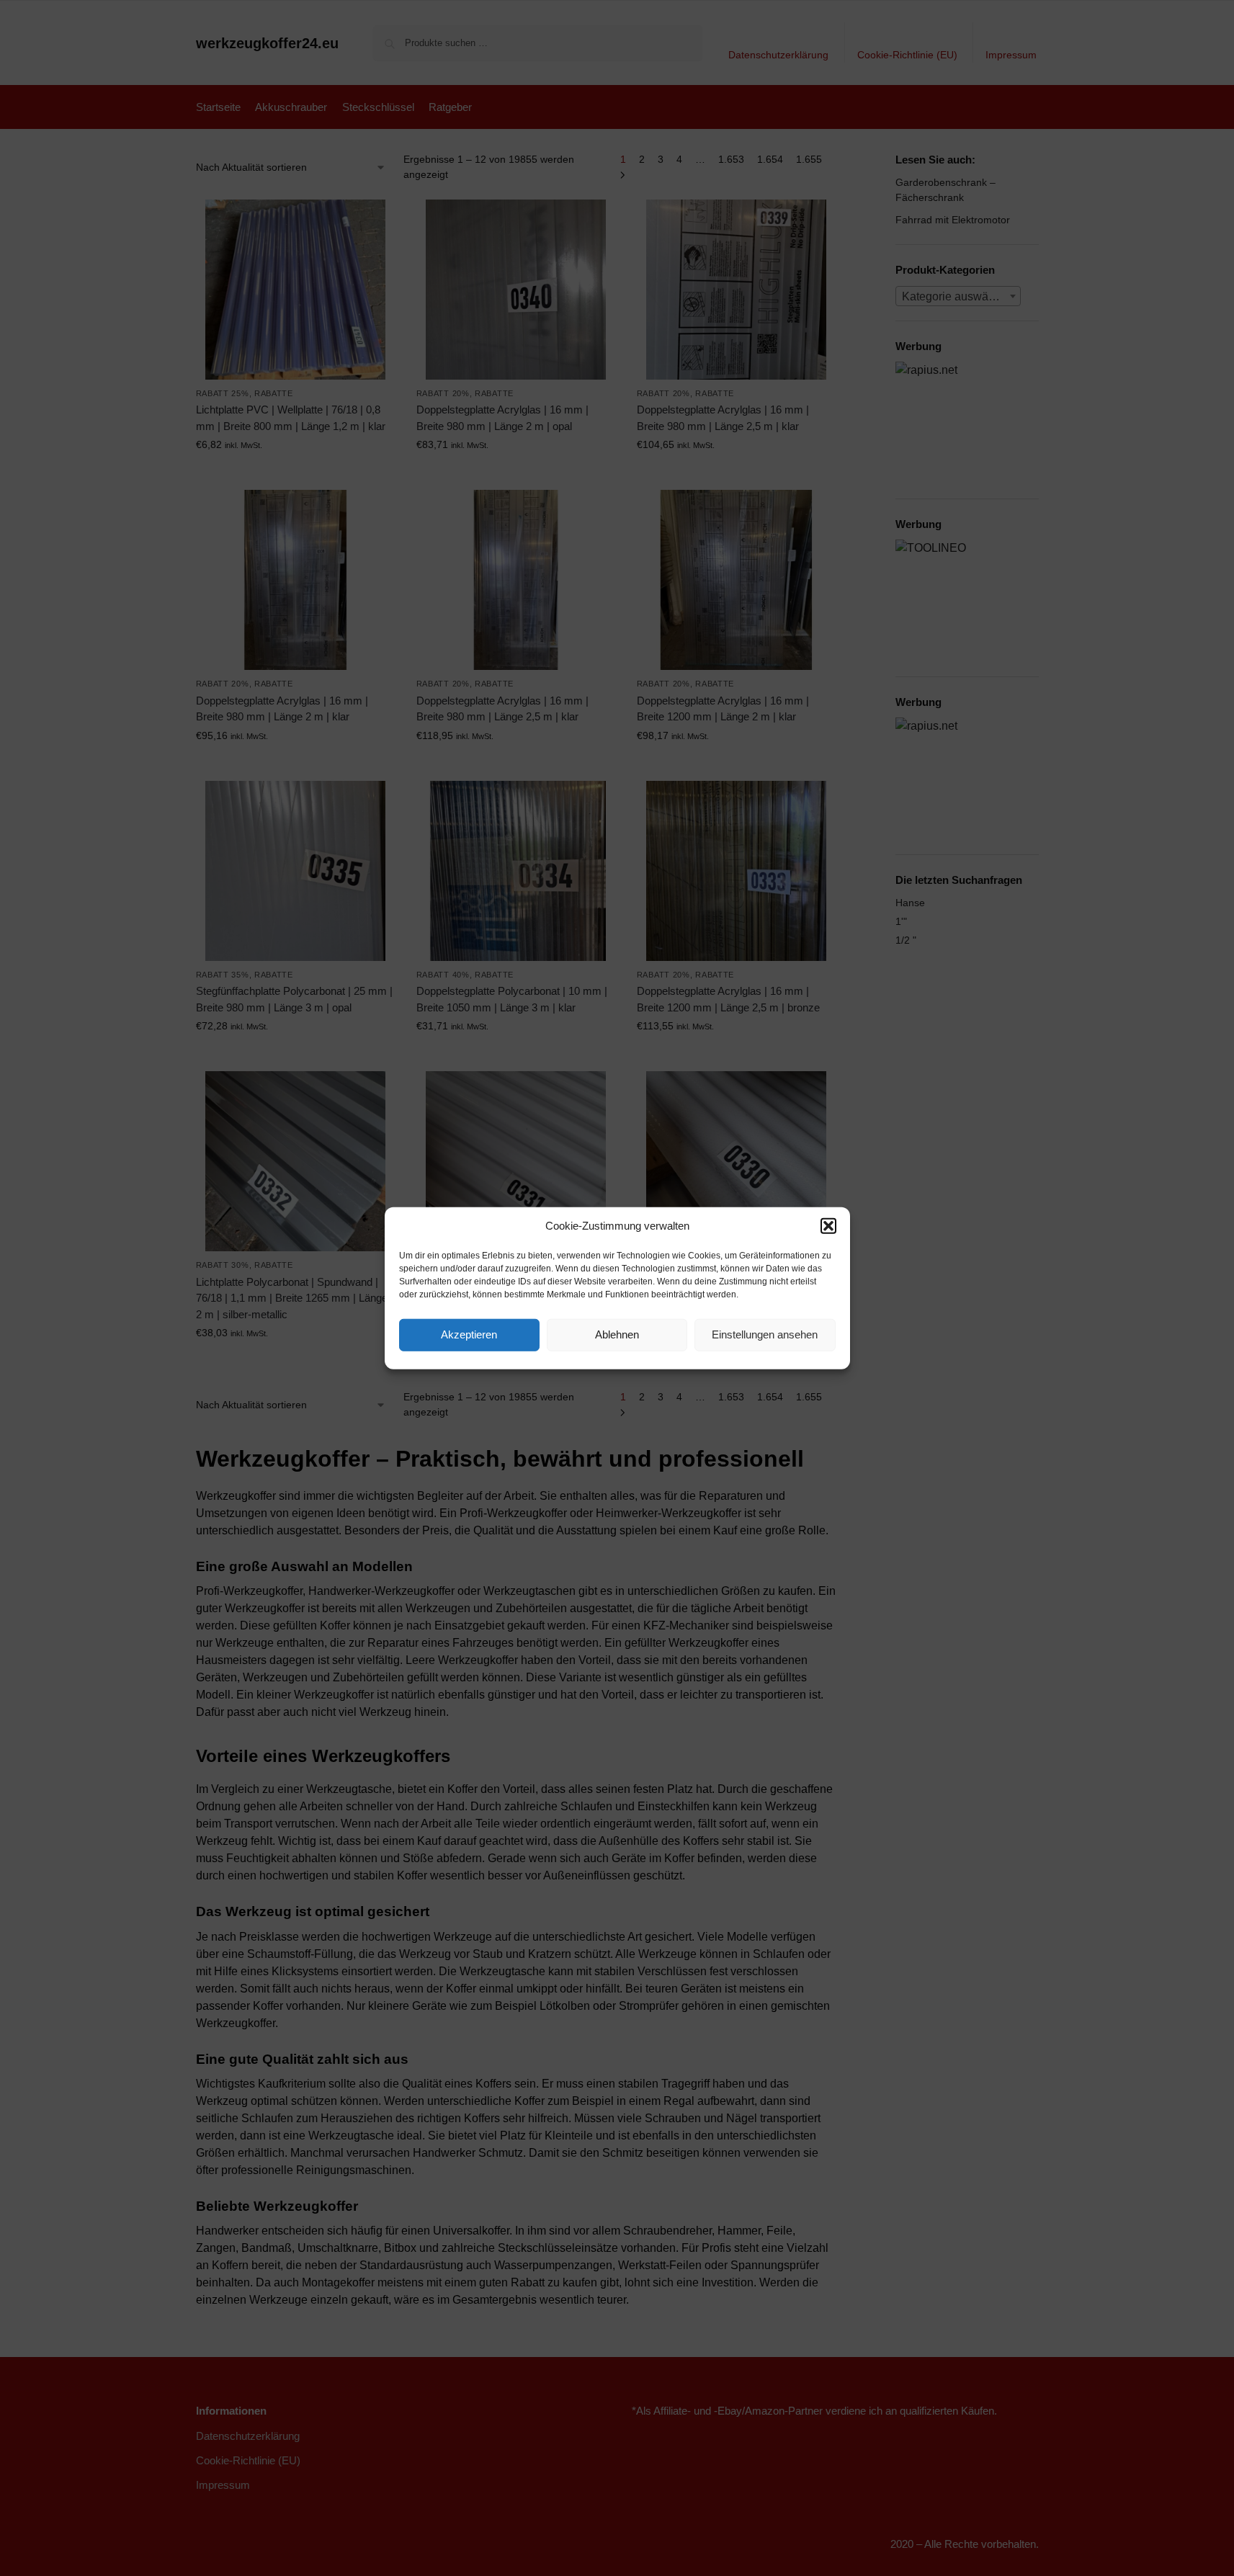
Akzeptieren (469, 1334)
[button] (828, 1226)
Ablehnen (617, 1334)
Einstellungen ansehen (765, 1334)
